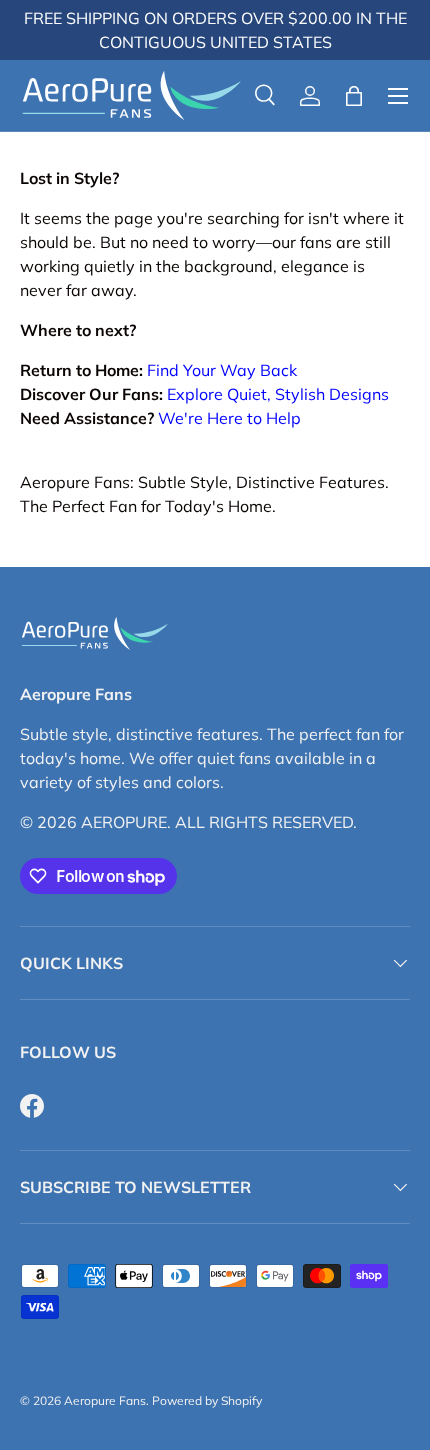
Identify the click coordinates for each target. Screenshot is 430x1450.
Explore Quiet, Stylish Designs (278, 394)
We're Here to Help (229, 418)
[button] (354, 96)
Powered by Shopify (207, 1400)
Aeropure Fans (105, 1400)
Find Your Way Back (222, 370)
